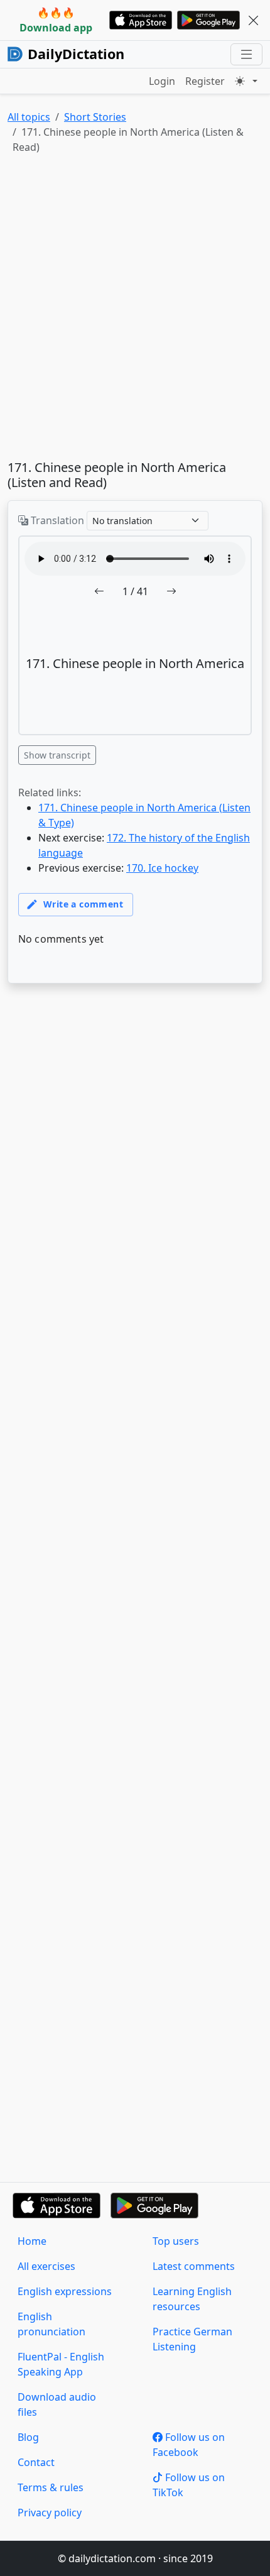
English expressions (65, 2291)
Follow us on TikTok (189, 2485)
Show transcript (57, 755)
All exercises (46, 2266)
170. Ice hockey (162, 868)
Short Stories (95, 117)
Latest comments (194, 2266)
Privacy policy (50, 2513)
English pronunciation (51, 2324)
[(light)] (246, 81)
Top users (176, 2241)
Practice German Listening (192, 2339)
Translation (56, 520)
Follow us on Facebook (189, 2445)
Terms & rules (51, 2487)
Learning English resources (192, 2299)
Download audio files (57, 2404)
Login (162, 81)
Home (32, 2241)
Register (205, 81)
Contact (36, 2462)
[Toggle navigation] (246, 54)
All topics (29, 117)
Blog (28, 2437)
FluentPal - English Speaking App (61, 2364)
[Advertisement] (135, 310)
